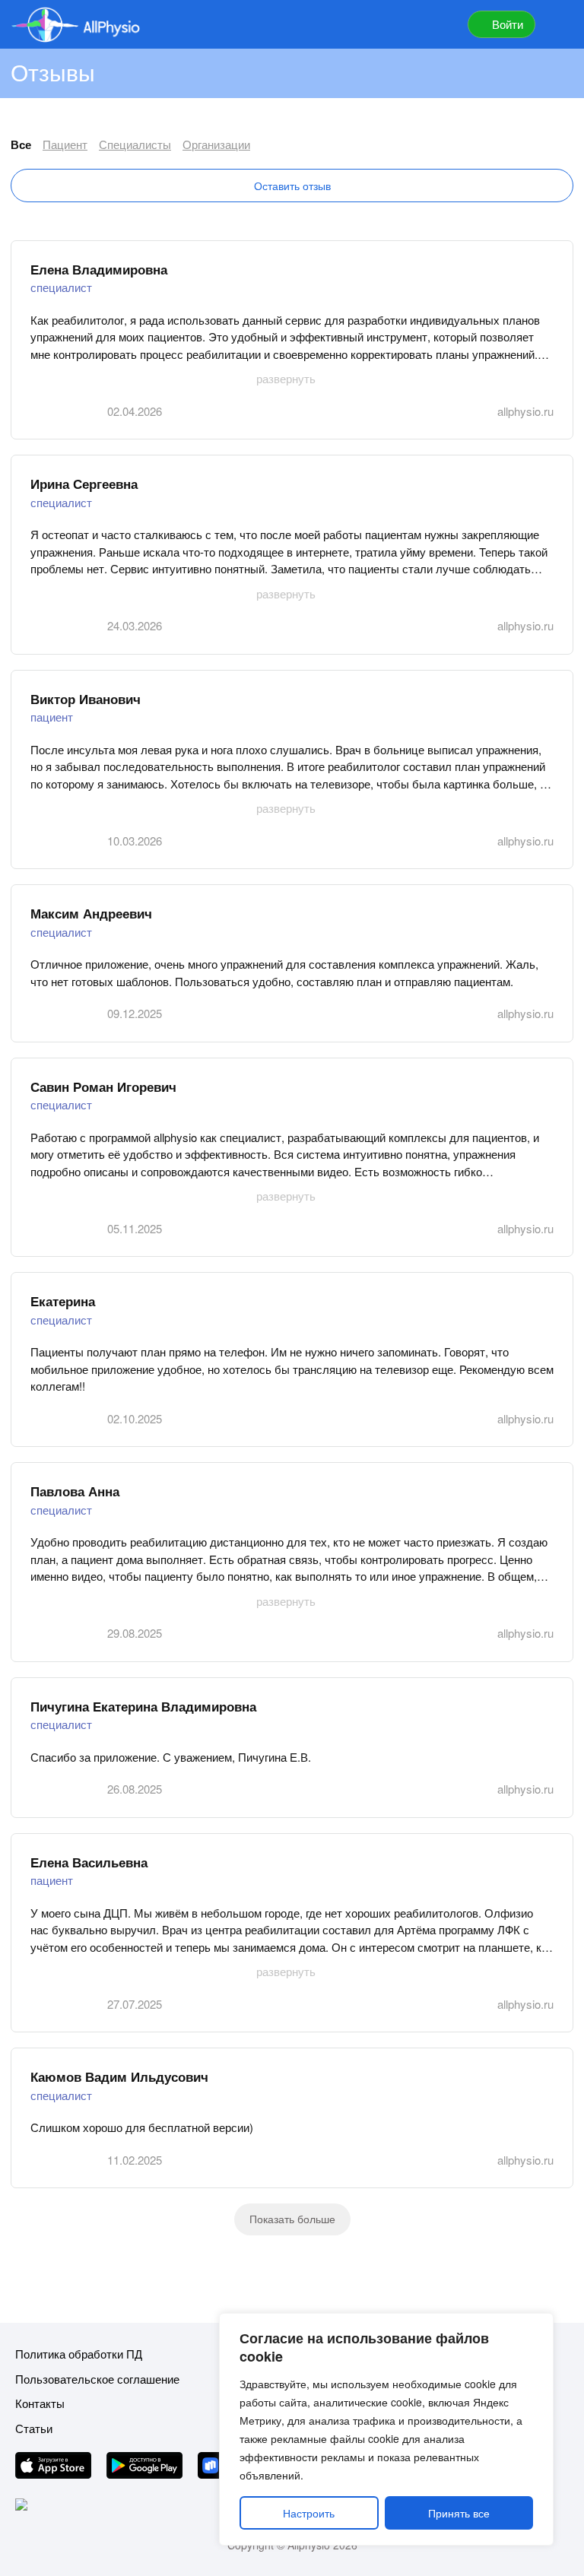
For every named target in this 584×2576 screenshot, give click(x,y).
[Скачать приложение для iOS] (53, 2468)
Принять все (459, 2513)
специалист (61, 287)
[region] (386, 2429)
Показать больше (292, 2219)
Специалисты (135, 144)
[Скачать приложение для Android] (144, 2468)
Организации (216, 144)
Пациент (65, 144)
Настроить (309, 2513)
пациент (52, 717)
